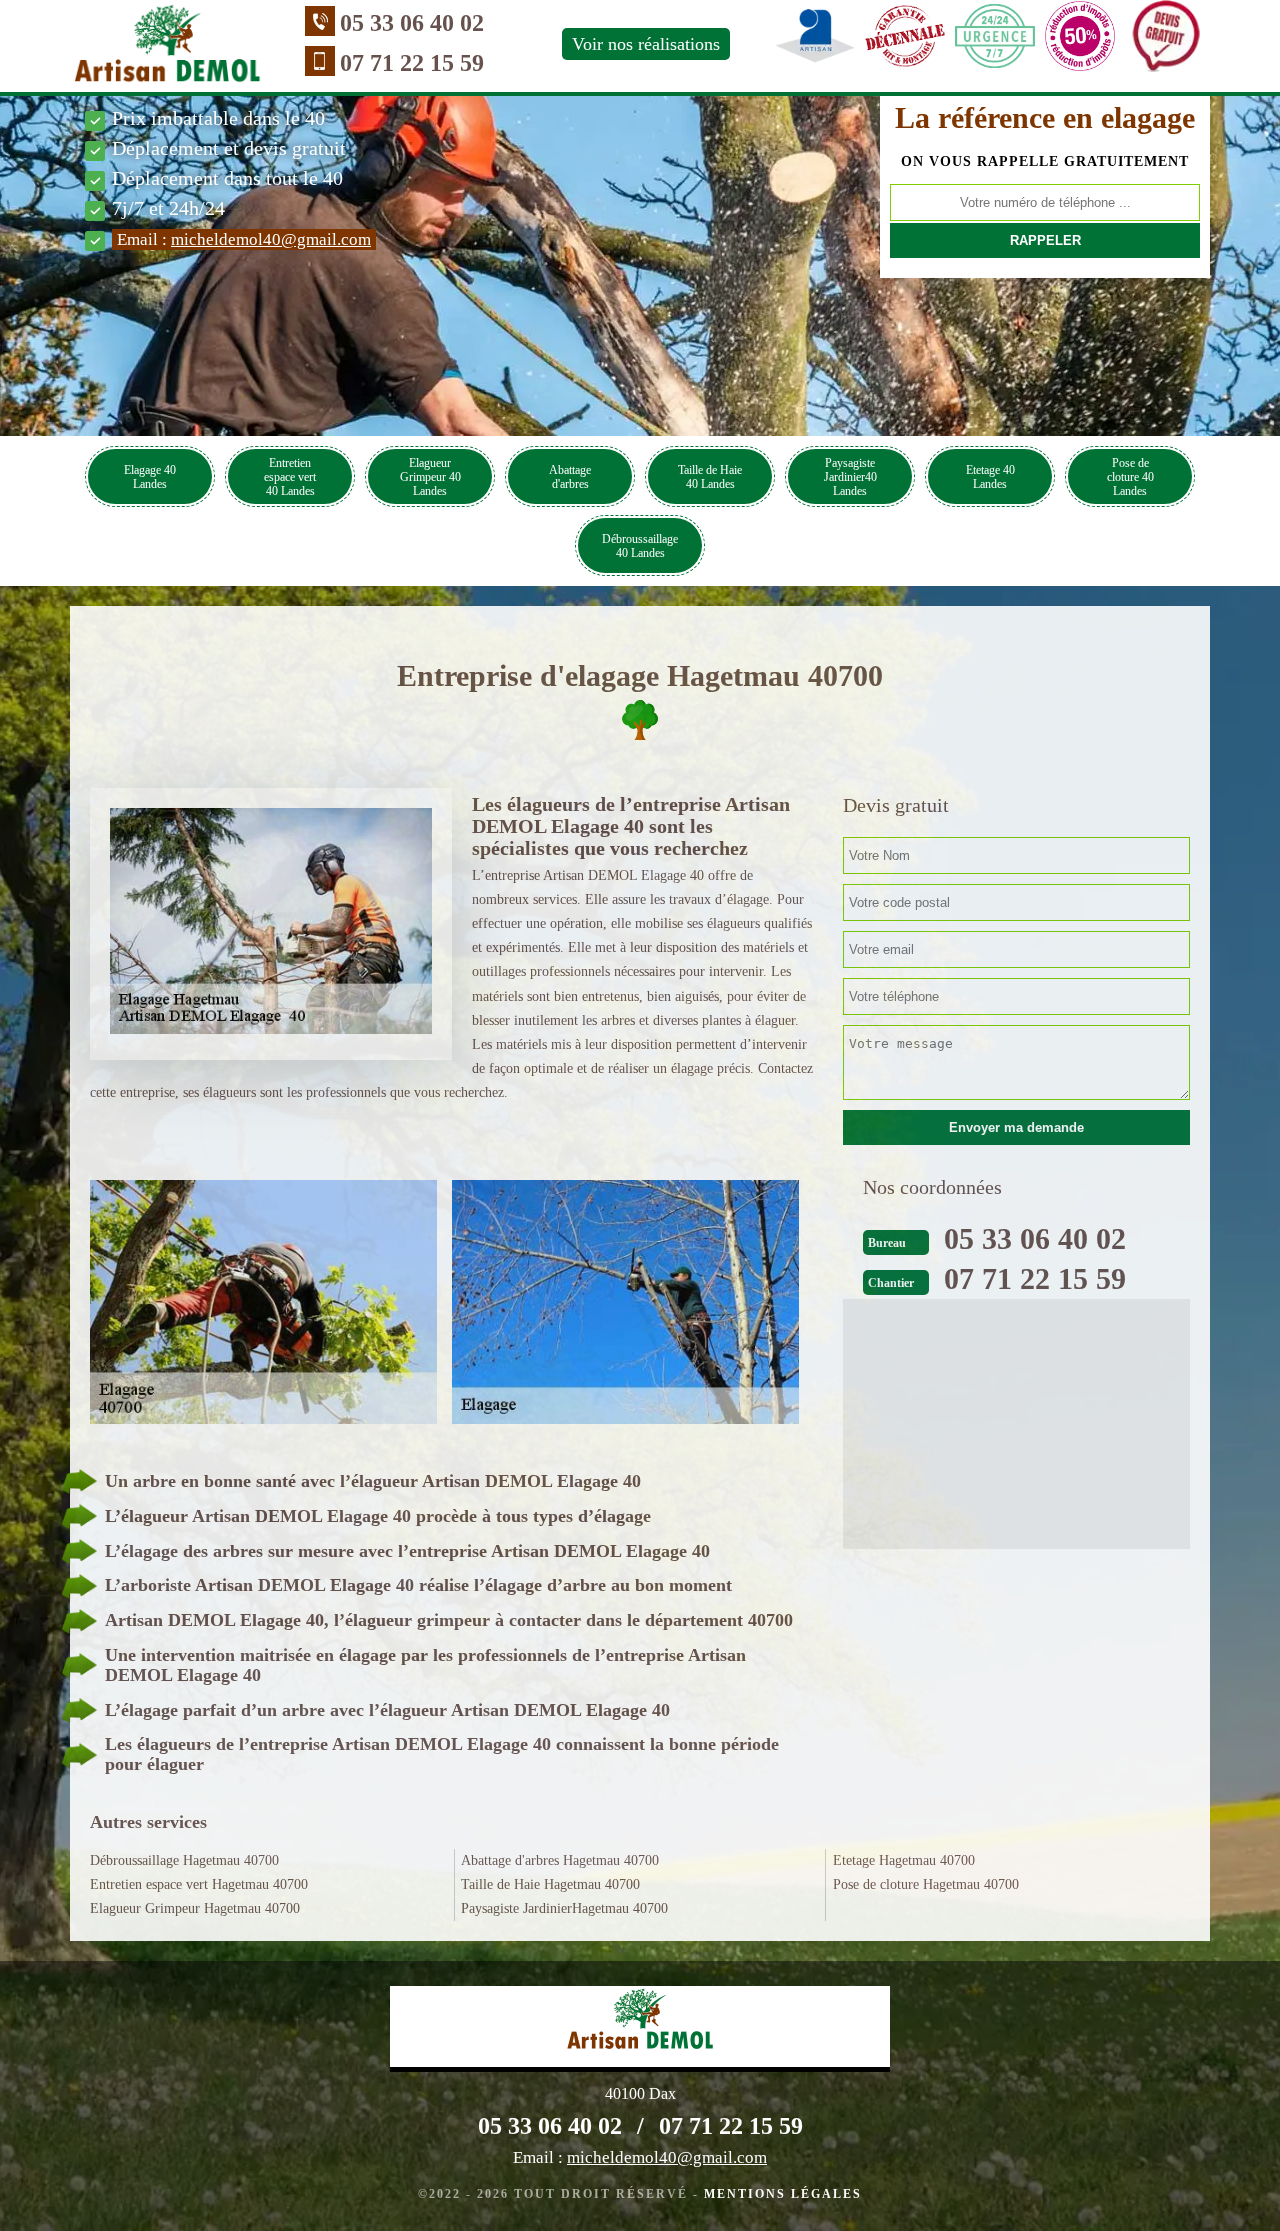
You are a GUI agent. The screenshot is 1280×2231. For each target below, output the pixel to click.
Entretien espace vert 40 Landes (290, 477)
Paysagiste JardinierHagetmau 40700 (564, 1908)
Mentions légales (783, 2194)
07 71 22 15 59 (412, 63)
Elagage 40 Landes (150, 477)
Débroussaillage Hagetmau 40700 (184, 1860)
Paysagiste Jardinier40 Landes (850, 477)
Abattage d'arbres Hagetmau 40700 (560, 1860)
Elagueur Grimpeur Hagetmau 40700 (195, 1908)
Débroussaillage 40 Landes (640, 546)
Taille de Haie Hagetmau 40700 (550, 1884)
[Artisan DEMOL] (167, 48)
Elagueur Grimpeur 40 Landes (430, 477)
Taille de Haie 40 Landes (710, 477)
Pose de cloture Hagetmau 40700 (926, 1884)
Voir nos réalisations (646, 44)
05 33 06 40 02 (412, 23)
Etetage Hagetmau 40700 (904, 1860)
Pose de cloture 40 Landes (1130, 477)
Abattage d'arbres (570, 477)
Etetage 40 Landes (990, 477)
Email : (244, 239)
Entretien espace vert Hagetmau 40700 (199, 1884)
